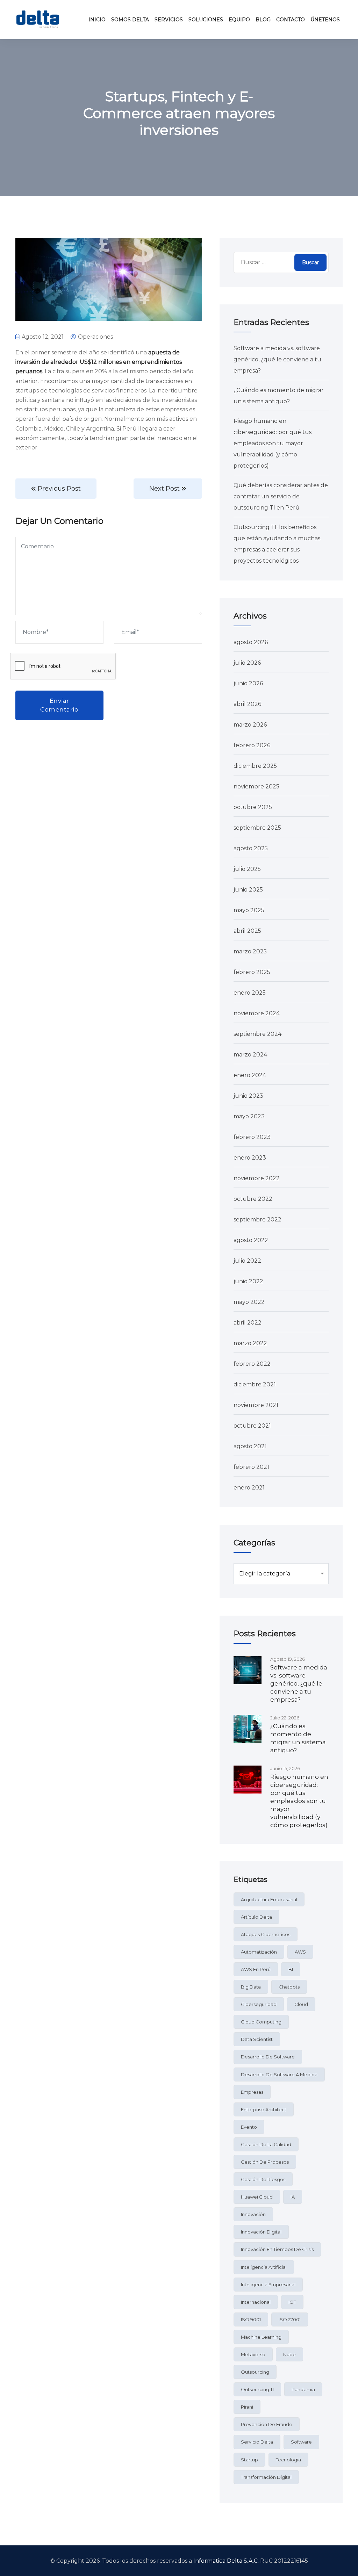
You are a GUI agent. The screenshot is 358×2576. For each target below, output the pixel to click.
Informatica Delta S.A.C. (226, 2561)
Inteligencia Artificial (264, 2267)
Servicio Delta (257, 2442)
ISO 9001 (251, 2319)
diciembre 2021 (255, 1384)
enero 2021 (249, 1488)
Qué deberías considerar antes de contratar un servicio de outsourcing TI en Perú (281, 496)
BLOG (263, 20)
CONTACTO (291, 20)
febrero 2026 (252, 745)
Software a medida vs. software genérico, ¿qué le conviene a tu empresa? (277, 359)
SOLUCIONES (206, 20)
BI (291, 1969)
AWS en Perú (256, 1969)
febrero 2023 (252, 1137)
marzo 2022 (250, 1343)
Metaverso (253, 2354)
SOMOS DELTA (130, 20)
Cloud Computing (261, 2022)
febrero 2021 (251, 1467)
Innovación (253, 2214)
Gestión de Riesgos (263, 2179)
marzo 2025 (250, 951)
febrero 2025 (252, 972)
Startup (249, 2460)
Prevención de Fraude (267, 2424)
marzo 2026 (250, 725)
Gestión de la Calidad (266, 2144)
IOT (292, 2302)
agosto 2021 (250, 1446)
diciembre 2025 (255, 766)
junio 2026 (248, 683)
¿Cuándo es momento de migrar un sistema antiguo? (298, 1738)
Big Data (251, 1987)
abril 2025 (247, 931)
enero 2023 (250, 1158)
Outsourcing (255, 2372)
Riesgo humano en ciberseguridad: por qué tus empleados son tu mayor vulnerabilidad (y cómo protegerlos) (273, 443)
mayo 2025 (249, 910)
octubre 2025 (253, 807)
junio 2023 (248, 1096)
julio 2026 (247, 663)
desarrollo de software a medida (279, 2074)
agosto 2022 (251, 1240)
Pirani (247, 2407)
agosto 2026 (251, 642)
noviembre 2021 (256, 1405)
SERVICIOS (169, 20)
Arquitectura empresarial (269, 1899)
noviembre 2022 (257, 1178)
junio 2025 (248, 890)
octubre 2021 (252, 1426)
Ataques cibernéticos (266, 1934)
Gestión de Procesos (265, 2162)
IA (293, 2197)
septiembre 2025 (257, 828)
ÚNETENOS (325, 20)
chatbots (289, 1987)
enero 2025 (250, 993)
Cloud (301, 2004)
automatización (259, 1952)
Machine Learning (261, 2337)
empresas (252, 2092)
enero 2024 (250, 1075)
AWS (300, 1952)
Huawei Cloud (257, 2197)
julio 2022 (247, 1261)
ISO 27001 (290, 2319)
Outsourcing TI (257, 2389)
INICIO (97, 20)
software (301, 2442)
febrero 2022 (252, 1364)
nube (289, 2354)
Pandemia (303, 2389)
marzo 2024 (250, 1055)
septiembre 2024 (257, 1034)
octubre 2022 (253, 1199)
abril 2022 (248, 1323)
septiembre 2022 (257, 1220)
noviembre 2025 (256, 786)
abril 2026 (247, 704)
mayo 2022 (249, 1302)
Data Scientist (257, 2039)
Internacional (256, 2302)
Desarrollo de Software (268, 2057)
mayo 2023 (249, 1116)
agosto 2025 (251, 848)
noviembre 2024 (257, 1013)
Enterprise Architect (264, 2109)
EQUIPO (239, 20)
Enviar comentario (59, 705)
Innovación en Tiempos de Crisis (277, 2249)
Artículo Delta (256, 1917)
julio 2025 (247, 869)
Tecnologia (288, 2460)
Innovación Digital (261, 2232)
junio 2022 (248, 1281)
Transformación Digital (266, 2477)
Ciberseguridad (259, 2004)
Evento (249, 2127)
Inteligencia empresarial (268, 2285)
